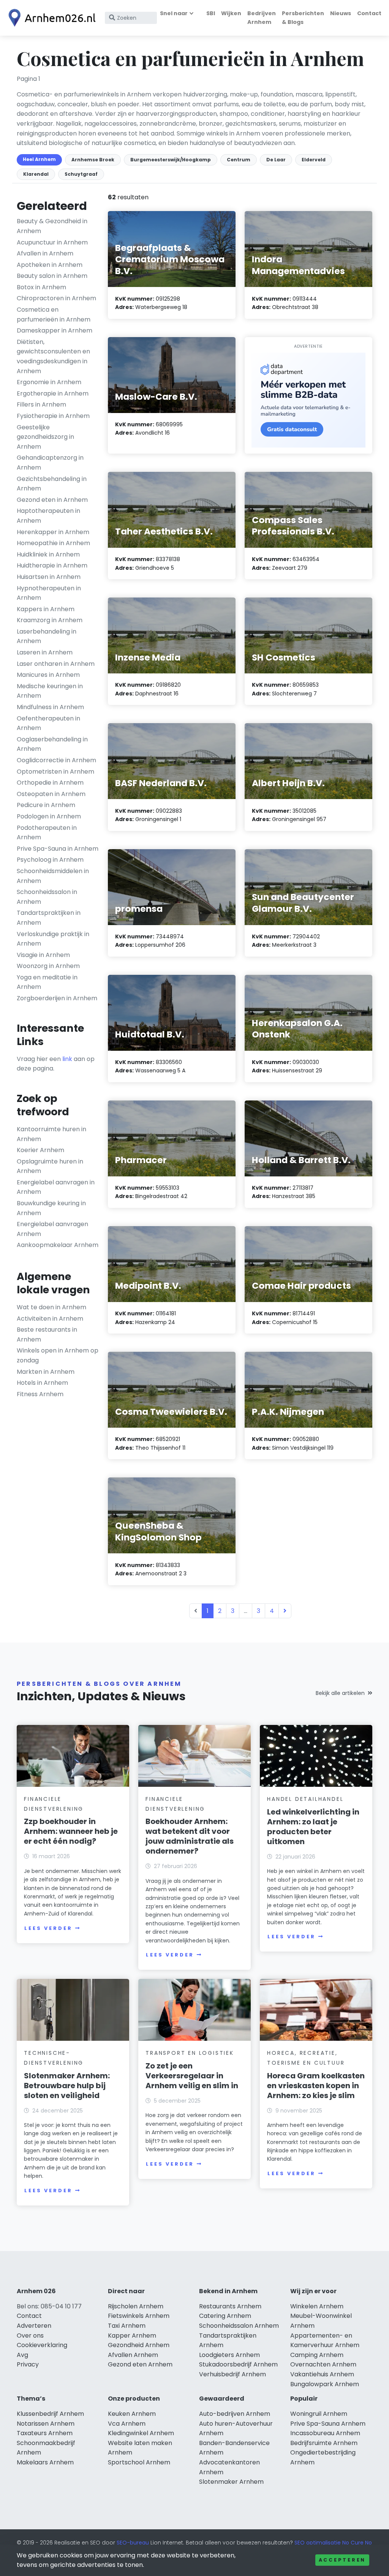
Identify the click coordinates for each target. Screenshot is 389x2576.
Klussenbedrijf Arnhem (50, 2414)
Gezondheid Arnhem (139, 2345)
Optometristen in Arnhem (55, 772)
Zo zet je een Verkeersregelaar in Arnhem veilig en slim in (192, 2076)
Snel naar (174, 13)
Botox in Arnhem (41, 287)
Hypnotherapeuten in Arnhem (49, 593)
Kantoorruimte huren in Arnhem (51, 1134)
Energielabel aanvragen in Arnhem (56, 1187)
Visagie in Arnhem (43, 955)
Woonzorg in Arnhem (48, 966)
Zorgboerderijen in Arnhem (57, 998)
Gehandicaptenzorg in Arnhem (50, 463)
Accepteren (342, 2560)
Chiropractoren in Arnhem (56, 298)
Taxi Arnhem (127, 2326)
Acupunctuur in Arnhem (52, 242)
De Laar (276, 160)
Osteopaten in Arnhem (51, 794)
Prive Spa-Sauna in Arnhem (58, 849)
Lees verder (48, 1928)
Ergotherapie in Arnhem (53, 393)
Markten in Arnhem (46, 1372)
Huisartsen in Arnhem (49, 577)
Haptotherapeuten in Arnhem (48, 516)
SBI (211, 13)
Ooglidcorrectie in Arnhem (56, 760)
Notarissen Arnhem (46, 2424)
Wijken (231, 13)
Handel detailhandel (305, 1799)
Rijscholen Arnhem (136, 2306)
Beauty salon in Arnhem (52, 276)
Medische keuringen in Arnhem (50, 691)
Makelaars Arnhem (45, 2462)
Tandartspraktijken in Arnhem (49, 918)
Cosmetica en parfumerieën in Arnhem (54, 315)
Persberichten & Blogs (303, 18)
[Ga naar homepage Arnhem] (50, 18)
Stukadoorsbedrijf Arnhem (238, 2364)
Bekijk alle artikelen (340, 1693)
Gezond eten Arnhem (140, 2364)
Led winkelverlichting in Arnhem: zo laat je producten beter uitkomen (313, 1827)
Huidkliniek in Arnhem (48, 554)
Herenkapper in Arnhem (53, 532)
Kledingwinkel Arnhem (141, 2433)
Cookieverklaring (42, 2345)
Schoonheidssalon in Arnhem (47, 897)
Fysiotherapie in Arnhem (53, 416)
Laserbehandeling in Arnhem (47, 636)
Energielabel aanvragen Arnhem (52, 1229)
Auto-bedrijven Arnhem (235, 2414)
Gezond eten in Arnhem (52, 500)
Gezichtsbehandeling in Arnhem (52, 484)
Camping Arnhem (317, 2355)
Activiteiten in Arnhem (50, 1319)
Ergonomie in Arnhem (49, 382)
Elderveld (314, 160)
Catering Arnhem (225, 2316)
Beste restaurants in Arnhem (47, 1335)
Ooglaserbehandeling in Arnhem (52, 744)
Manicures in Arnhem (48, 675)
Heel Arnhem (39, 159)
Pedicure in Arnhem (46, 805)
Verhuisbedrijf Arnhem (232, 2374)
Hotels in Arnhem (42, 1383)
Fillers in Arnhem (41, 404)
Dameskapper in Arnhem (55, 330)
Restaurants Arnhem (230, 2306)
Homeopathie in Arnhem (53, 543)
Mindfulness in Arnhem (50, 707)
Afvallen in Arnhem (45, 253)
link (67, 1059)
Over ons (30, 2336)
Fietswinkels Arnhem (139, 2316)
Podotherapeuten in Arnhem (47, 833)
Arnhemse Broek (93, 160)
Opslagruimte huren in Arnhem (50, 1166)
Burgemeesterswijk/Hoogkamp (171, 160)
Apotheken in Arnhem (50, 265)
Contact (369, 13)
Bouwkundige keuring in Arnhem (51, 1208)
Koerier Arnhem (40, 1150)
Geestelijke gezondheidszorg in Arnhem (45, 437)
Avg (22, 2355)
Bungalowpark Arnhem (325, 2384)
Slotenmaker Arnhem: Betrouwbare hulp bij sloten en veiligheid (67, 2086)
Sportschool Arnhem (139, 2462)
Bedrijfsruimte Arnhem (324, 2443)
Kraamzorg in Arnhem (50, 620)
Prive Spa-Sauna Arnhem (328, 2424)
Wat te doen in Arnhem (51, 1307)
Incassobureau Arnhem (325, 2433)
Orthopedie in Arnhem (50, 783)
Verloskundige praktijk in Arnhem (53, 939)
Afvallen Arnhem (133, 2355)
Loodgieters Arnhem (229, 2355)
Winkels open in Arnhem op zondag (58, 1355)
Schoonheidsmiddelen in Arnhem (53, 876)
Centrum (239, 160)
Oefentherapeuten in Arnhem (48, 723)
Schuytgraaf (81, 174)
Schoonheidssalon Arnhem (239, 2326)
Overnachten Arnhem (323, 2364)
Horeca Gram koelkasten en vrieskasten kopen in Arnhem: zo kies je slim (316, 2086)
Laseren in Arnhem (45, 652)
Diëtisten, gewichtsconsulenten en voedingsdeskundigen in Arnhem (53, 356)
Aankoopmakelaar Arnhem (58, 1245)
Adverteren (34, 2326)
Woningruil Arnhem (319, 2414)
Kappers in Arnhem (46, 609)
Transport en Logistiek (190, 2053)
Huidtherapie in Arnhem (52, 565)
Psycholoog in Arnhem (50, 860)
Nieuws (341, 13)
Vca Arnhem (127, 2424)
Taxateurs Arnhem (45, 2433)
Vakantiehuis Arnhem (322, 2374)
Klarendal (36, 174)
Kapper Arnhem (132, 2336)
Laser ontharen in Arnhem (56, 664)
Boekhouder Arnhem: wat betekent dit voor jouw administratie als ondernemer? (190, 1836)
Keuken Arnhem (132, 2414)
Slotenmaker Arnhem (231, 2482)
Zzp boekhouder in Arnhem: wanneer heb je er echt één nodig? (71, 1831)
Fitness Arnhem (40, 1394)
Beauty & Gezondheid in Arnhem (52, 226)
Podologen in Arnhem (49, 816)
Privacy (28, 2364)
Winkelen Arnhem (317, 2306)
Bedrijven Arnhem (262, 18)
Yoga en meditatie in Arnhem (47, 982)
